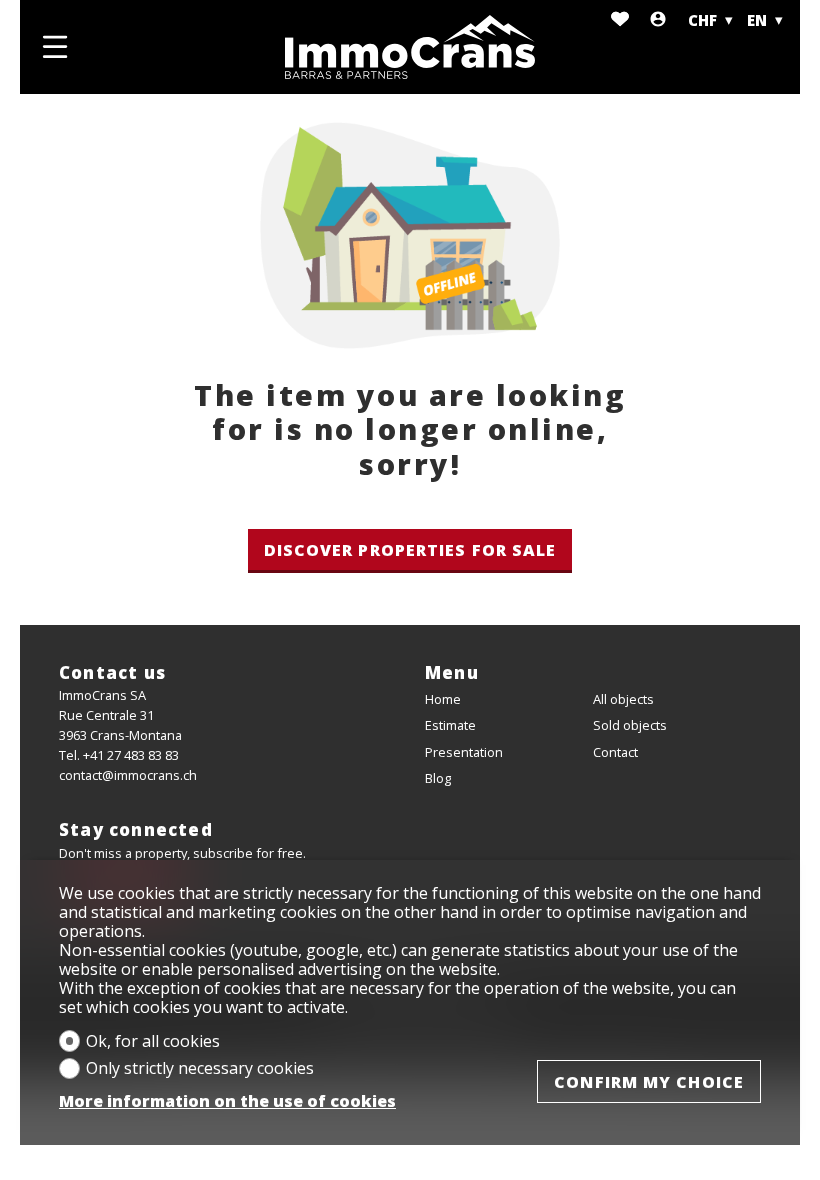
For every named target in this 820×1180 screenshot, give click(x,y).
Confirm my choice (649, 1082)
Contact (615, 752)
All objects (623, 699)
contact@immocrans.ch (128, 775)
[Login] (658, 20)
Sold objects (630, 725)
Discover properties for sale (410, 550)
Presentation (464, 752)
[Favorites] (620, 20)
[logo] (410, 47)
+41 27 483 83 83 (131, 755)
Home (443, 699)
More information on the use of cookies (227, 1101)
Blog (438, 778)
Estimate (450, 725)
